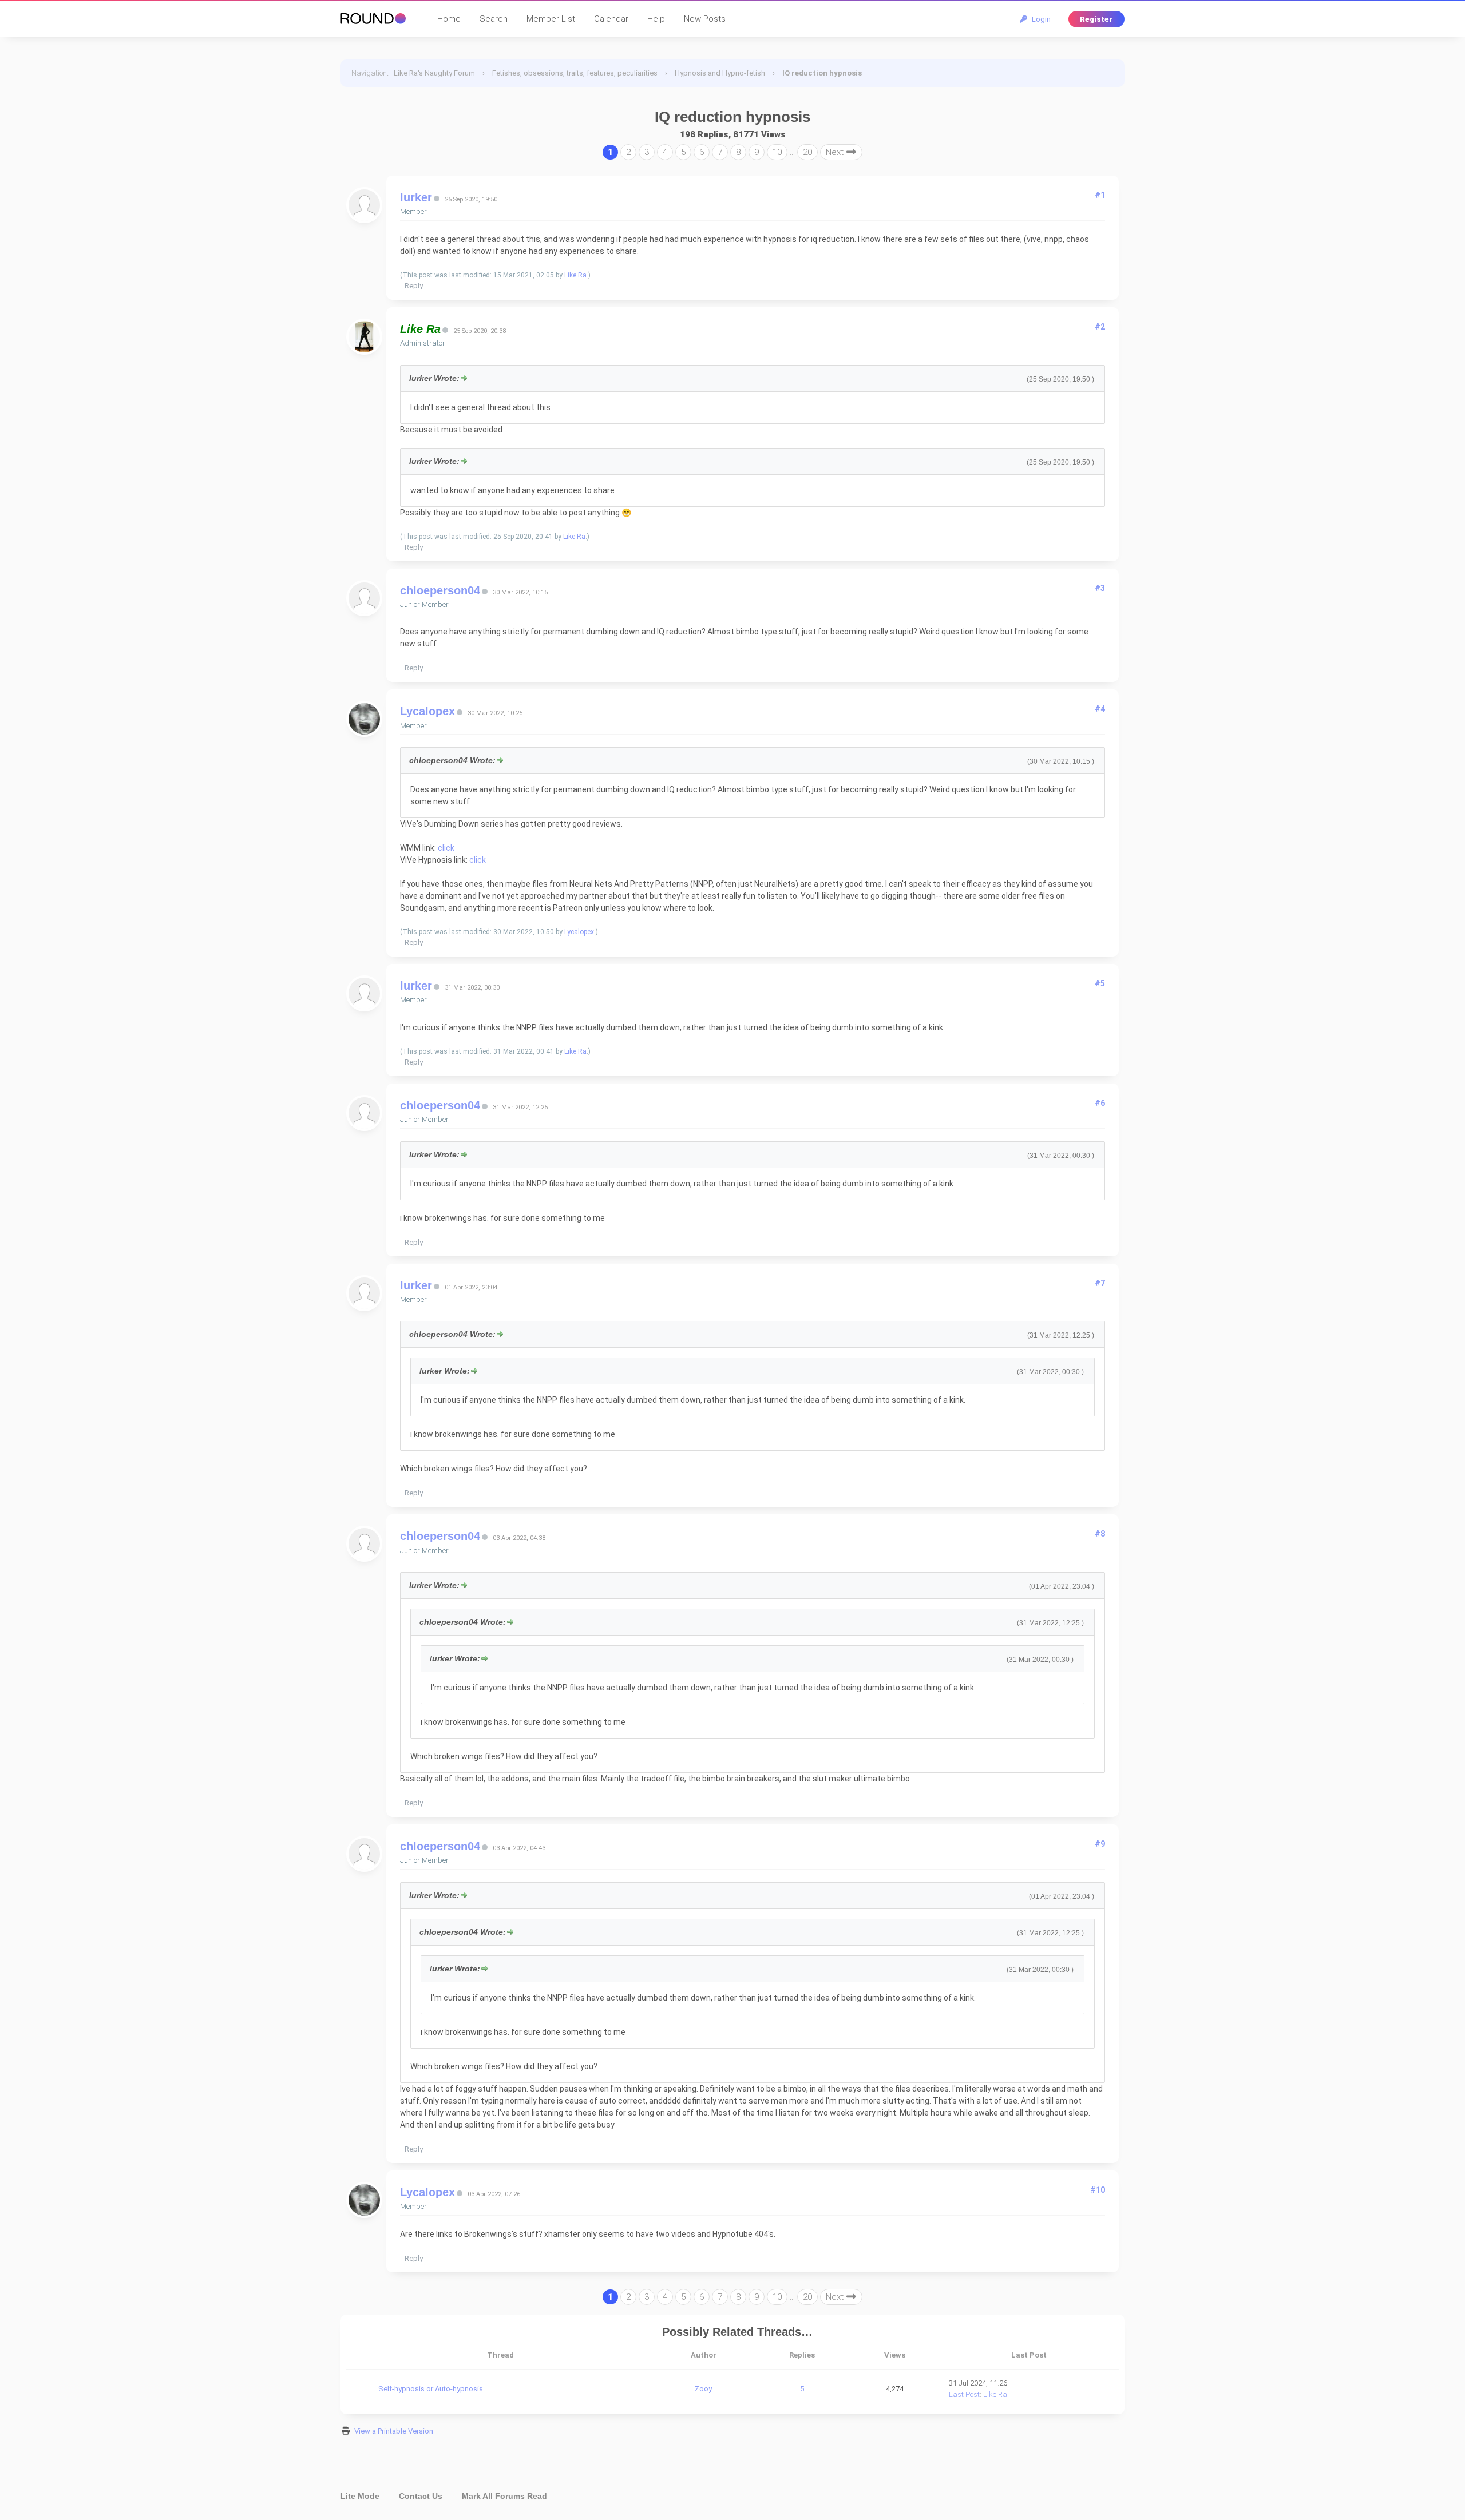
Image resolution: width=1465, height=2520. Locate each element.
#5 (1100, 983)
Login (1040, 19)
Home (449, 19)
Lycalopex (427, 711)
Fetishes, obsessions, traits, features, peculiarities (575, 73)
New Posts (705, 19)
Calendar (611, 19)
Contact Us (421, 2496)
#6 (1100, 1103)
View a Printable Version (394, 2431)
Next (836, 152)
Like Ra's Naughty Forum (434, 73)
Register (1096, 19)
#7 (1100, 1283)
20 (807, 152)
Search (494, 19)
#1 (1100, 195)
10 (777, 152)
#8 (1100, 1534)
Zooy (703, 2389)
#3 (1100, 588)
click (446, 848)
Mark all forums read (504, 2496)
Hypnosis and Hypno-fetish (720, 73)
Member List (551, 19)
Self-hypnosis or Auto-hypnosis (431, 2389)
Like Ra (575, 275)
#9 (1100, 1844)
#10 (1098, 2190)
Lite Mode (360, 2496)
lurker (416, 197)
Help (656, 19)
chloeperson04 (440, 590)
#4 (1100, 709)
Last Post (964, 2394)
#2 (1100, 327)
